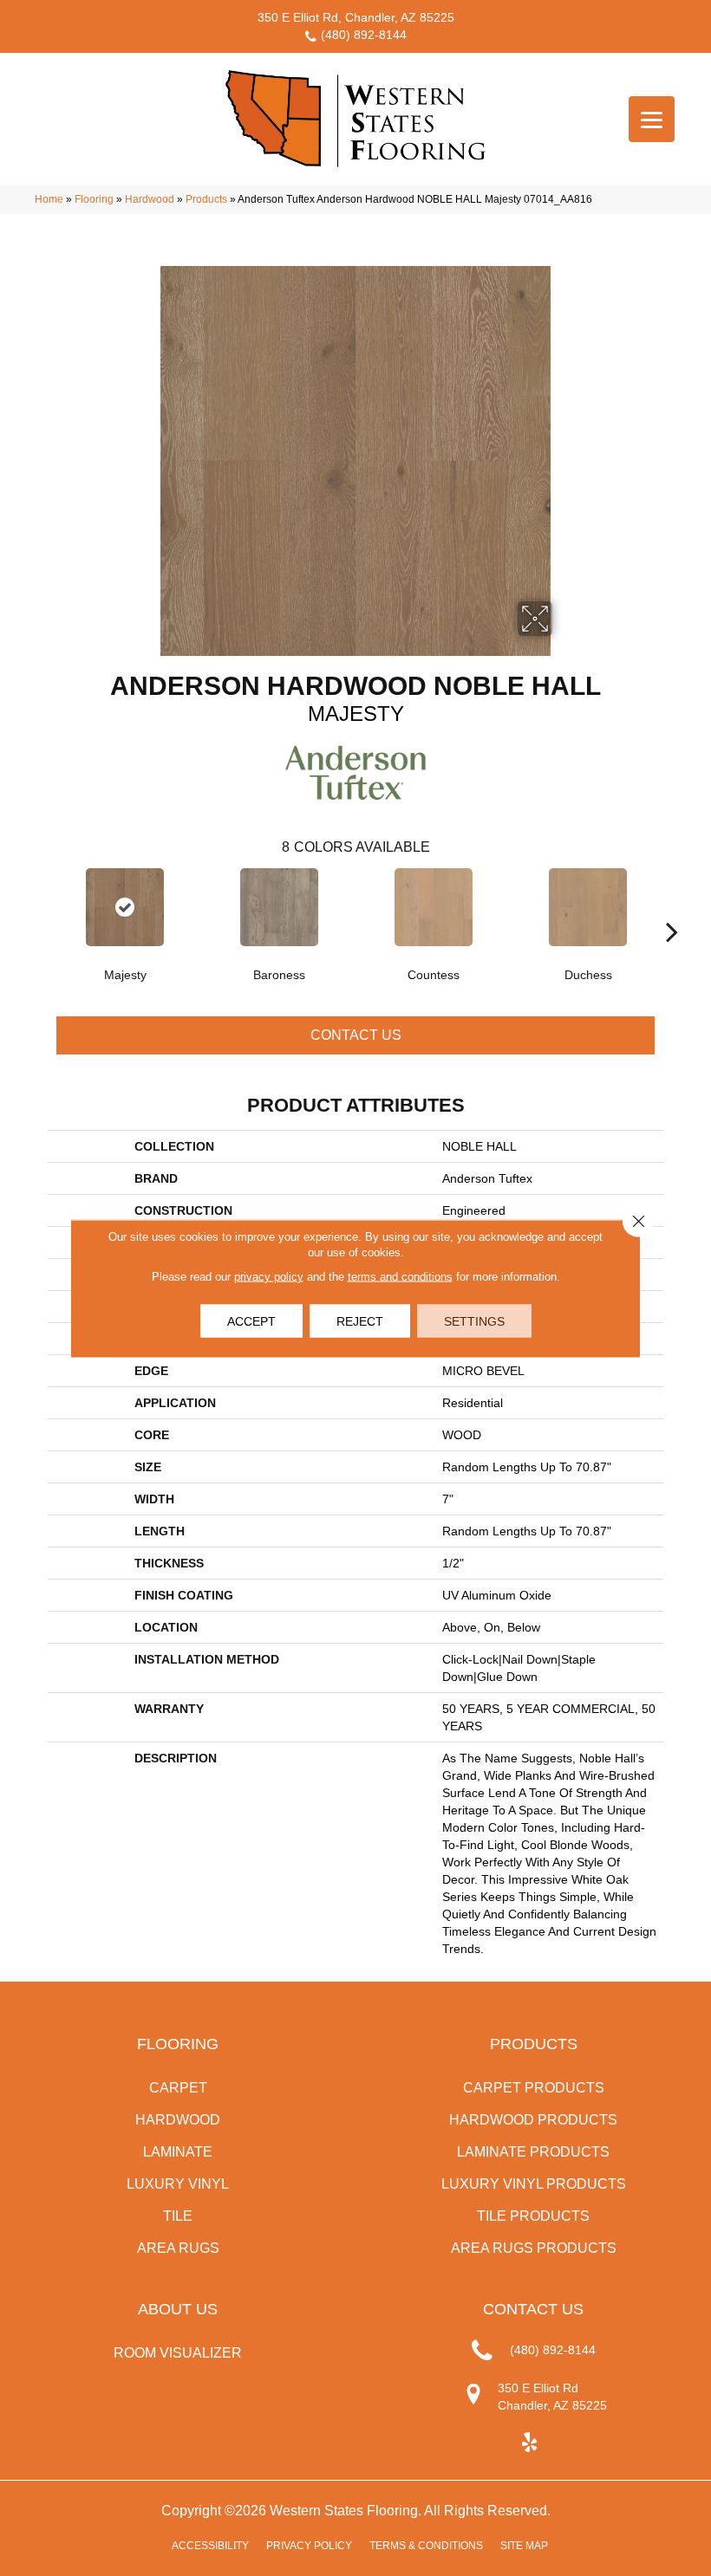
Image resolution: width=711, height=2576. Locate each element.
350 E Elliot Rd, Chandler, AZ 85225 (356, 17)
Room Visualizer (178, 2353)
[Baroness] (279, 907)
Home (49, 199)
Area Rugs (178, 2248)
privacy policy (269, 1276)
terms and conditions (400, 1276)
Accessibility (210, 2546)
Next (672, 905)
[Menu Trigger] (652, 119)
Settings (474, 1320)
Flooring (94, 199)
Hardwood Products (533, 2120)
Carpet (178, 2088)
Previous (39, 905)
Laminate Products (533, 2152)
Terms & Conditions (426, 2546)
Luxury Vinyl (178, 2184)
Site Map (524, 2546)
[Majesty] (125, 907)
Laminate (178, 2152)
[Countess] (434, 907)
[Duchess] (588, 907)
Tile (178, 2216)
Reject (360, 1320)
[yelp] (529, 2443)
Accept (251, 1320)
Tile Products (533, 2216)
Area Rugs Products (534, 2248)
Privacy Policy (309, 2546)
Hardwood (150, 199)
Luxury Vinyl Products (534, 2184)
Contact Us (356, 1035)
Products (206, 199)
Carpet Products (534, 2088)
